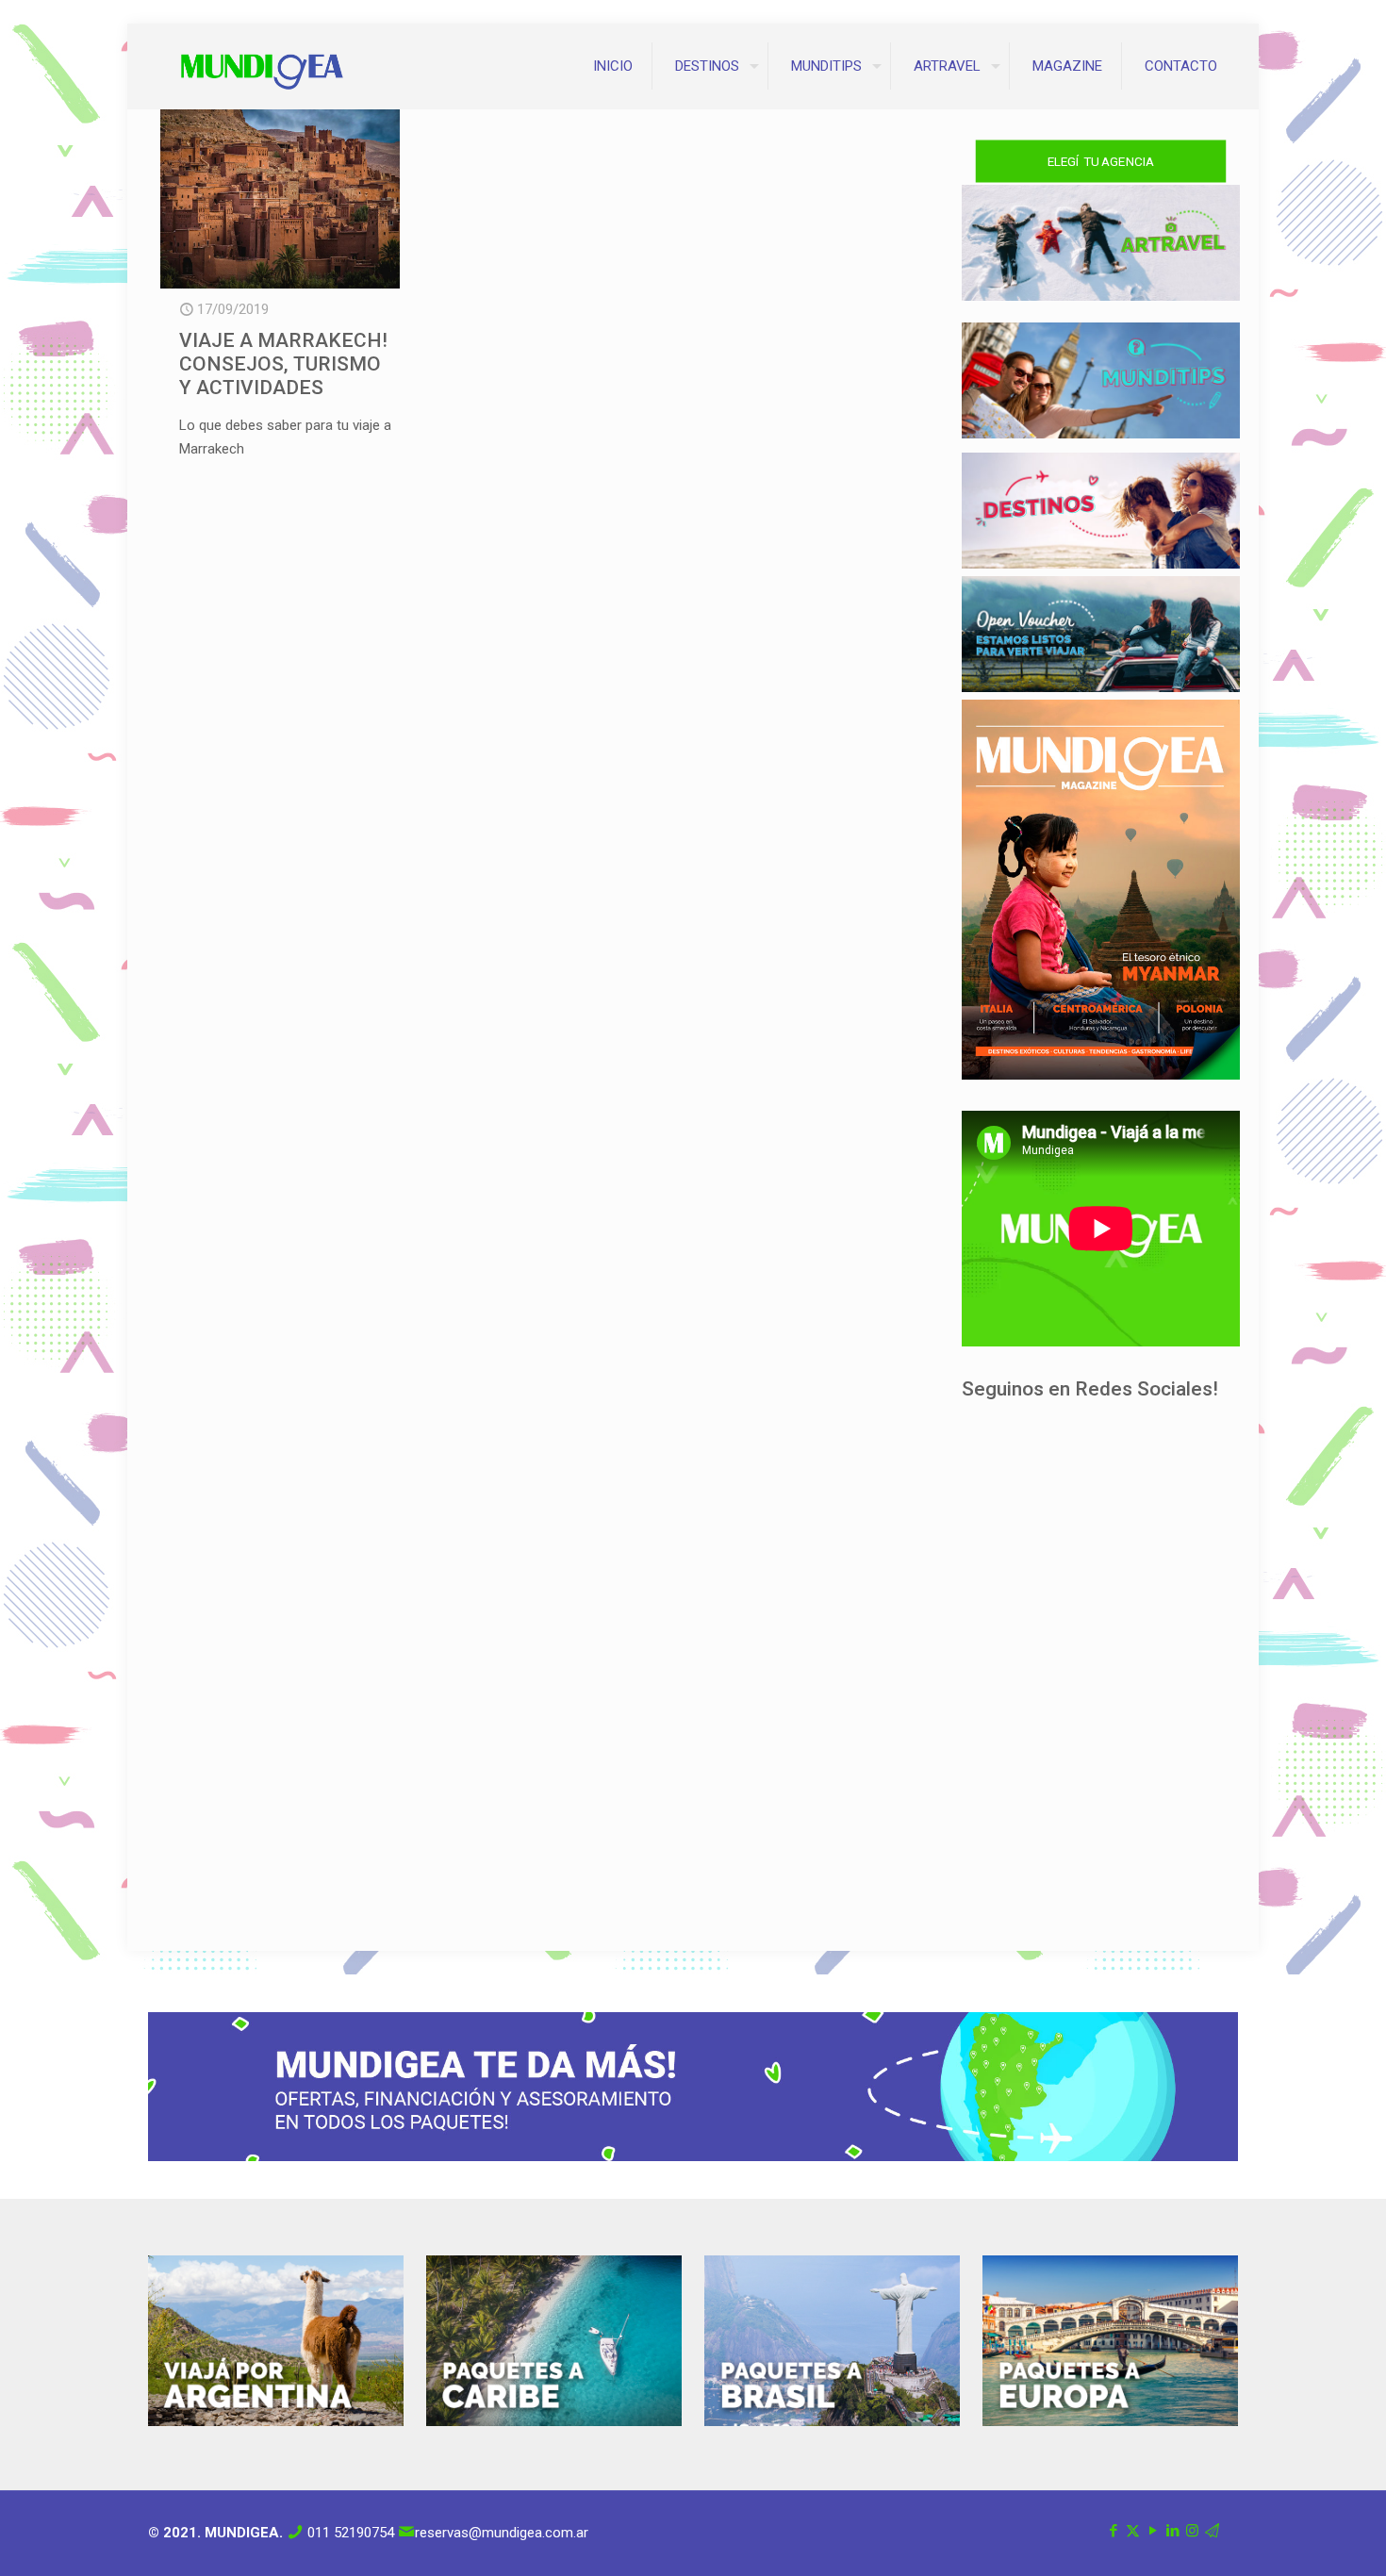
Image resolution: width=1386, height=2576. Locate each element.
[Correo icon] (1212, 2531)
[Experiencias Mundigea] (262, 66)
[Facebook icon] (1113, 2531)
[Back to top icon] (1295, 2537)
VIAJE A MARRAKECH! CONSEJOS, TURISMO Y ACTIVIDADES (283, 364)
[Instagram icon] (1192, 2531)
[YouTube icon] (1153, 2531)
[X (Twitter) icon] (1133, 2531)
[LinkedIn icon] (1172, 2531)
